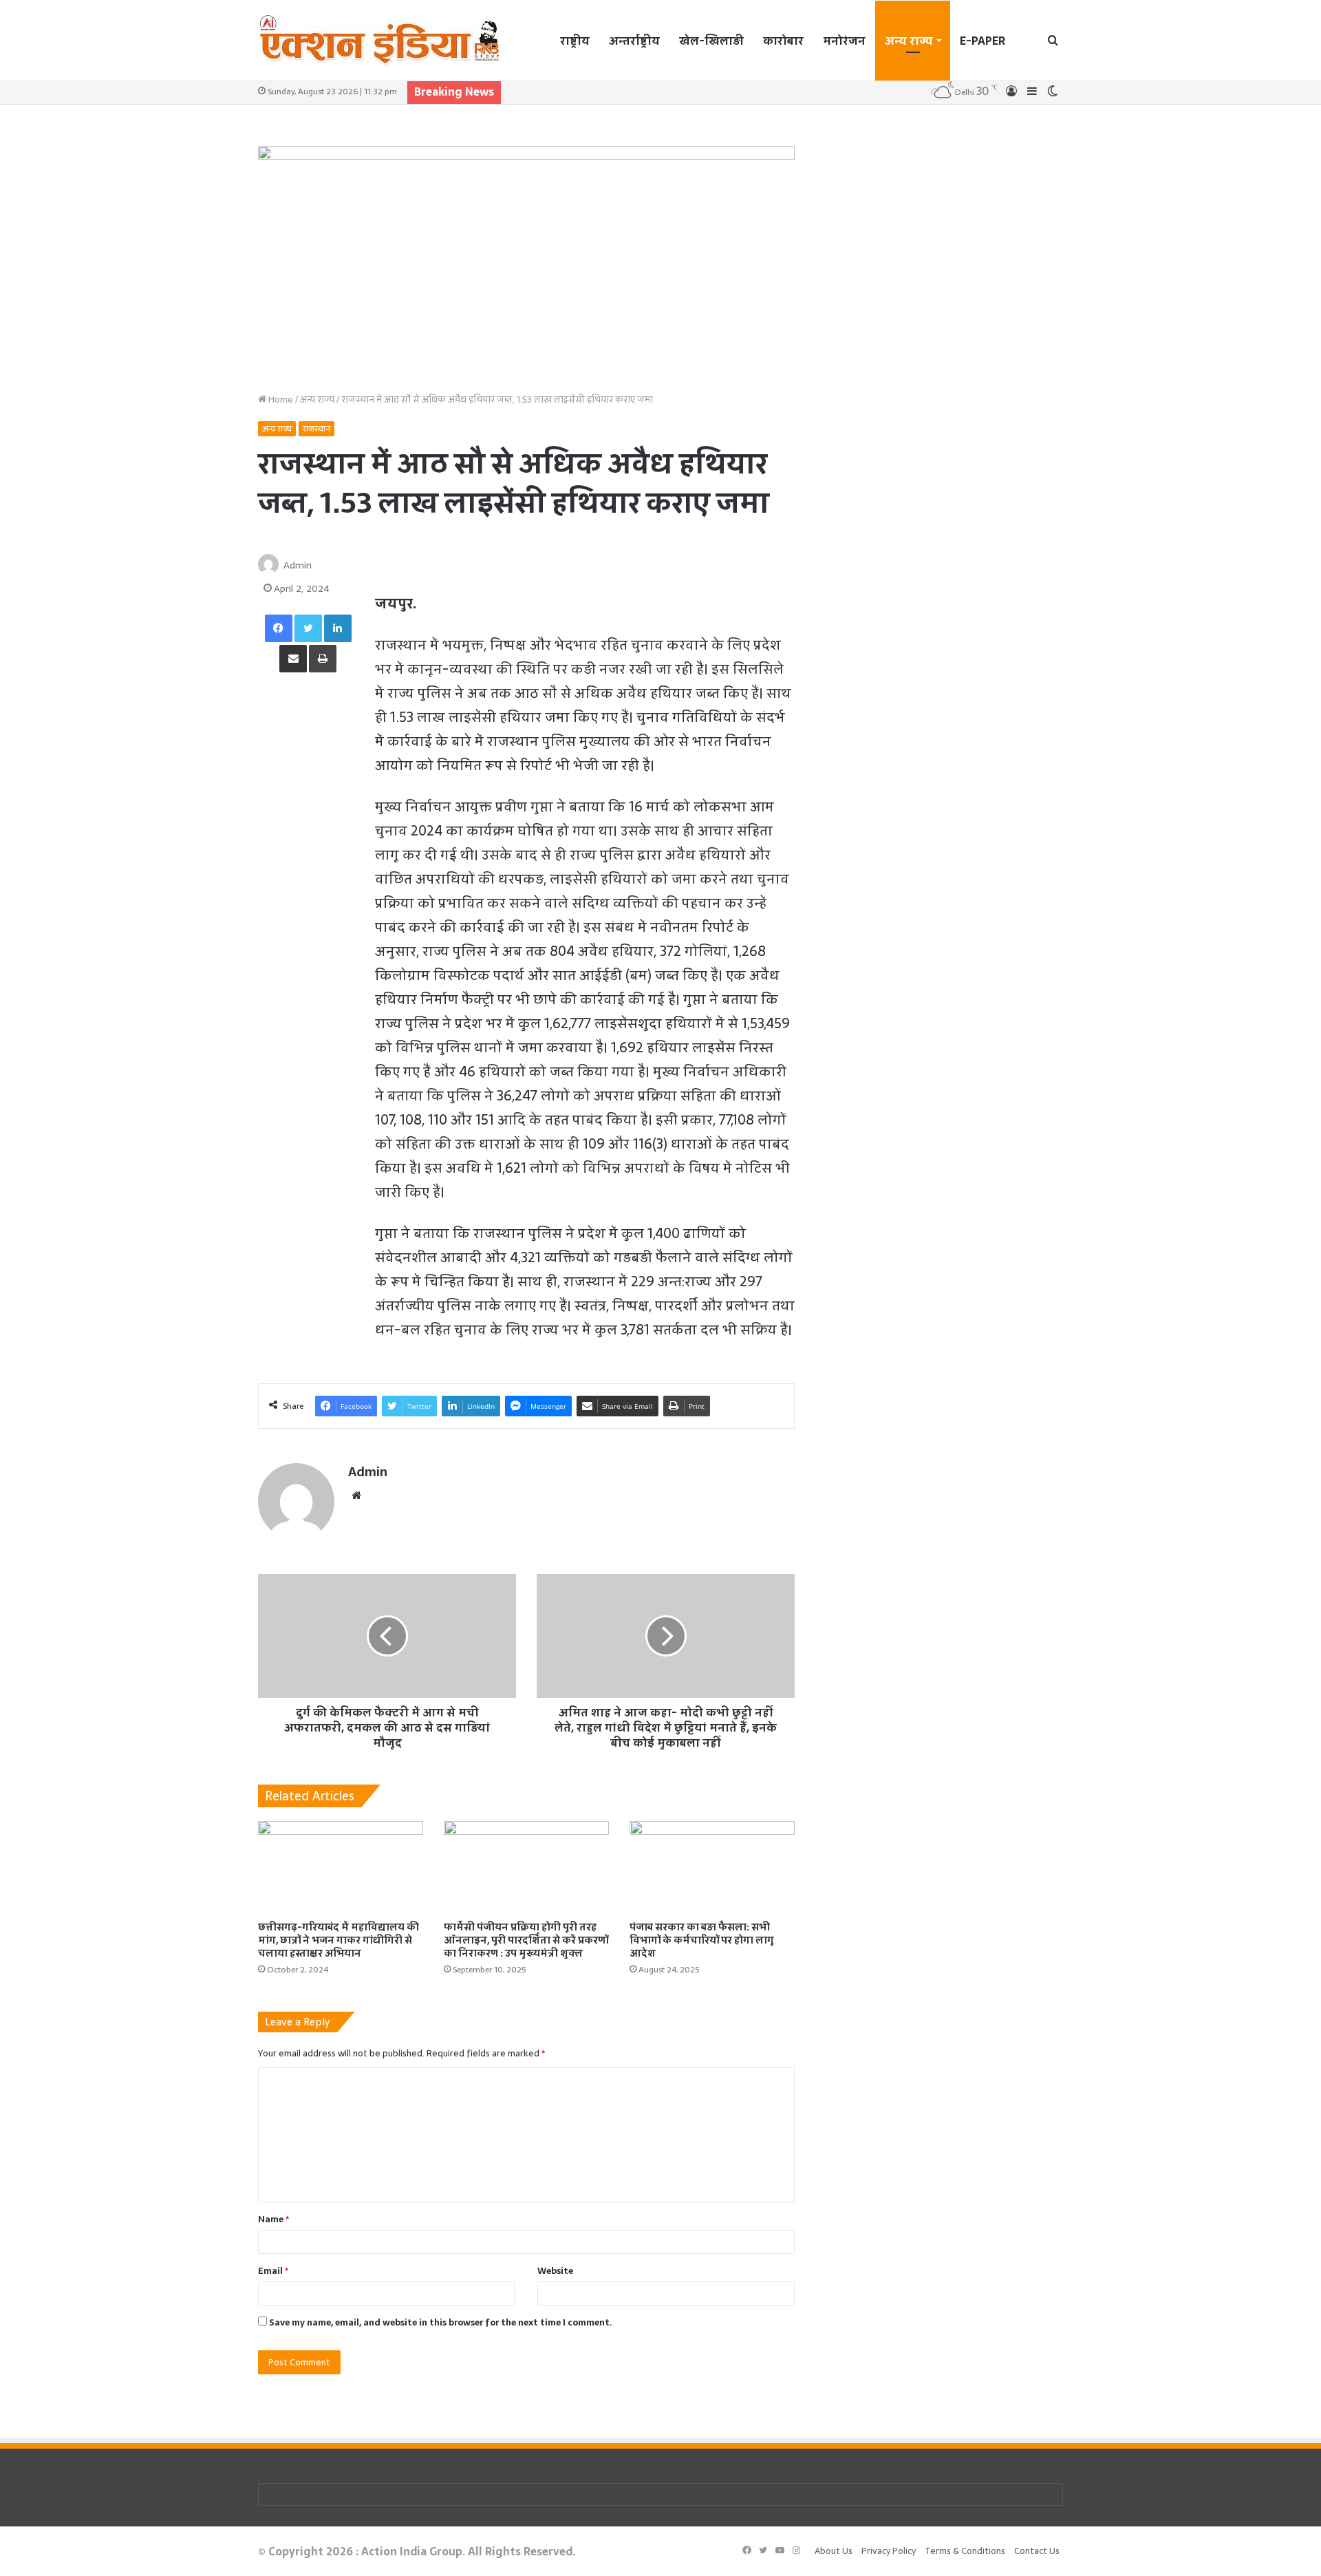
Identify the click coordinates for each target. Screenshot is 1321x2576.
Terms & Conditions (965, 2551)
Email (273, 2271)
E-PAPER (982, 41)
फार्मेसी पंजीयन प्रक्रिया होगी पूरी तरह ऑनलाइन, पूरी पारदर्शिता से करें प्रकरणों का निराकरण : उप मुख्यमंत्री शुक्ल (526, 1940)
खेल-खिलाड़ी (711, 41)
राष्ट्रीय (575, 41)
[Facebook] (279, 628)
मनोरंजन (844, 41)
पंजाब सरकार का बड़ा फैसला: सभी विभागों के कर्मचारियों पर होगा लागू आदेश (702, 1940)
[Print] (323, 659)
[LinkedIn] (338, 628)
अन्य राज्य (909, 41)
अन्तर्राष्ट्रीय (634, 41)
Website (555, 2271)
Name (273, 2219)
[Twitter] (308, 628)
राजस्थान (316, 429)
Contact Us (1037, 2551)
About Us (834, 2551)
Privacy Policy (889, 2551)
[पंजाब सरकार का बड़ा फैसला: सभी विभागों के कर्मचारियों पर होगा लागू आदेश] (712, 1867)
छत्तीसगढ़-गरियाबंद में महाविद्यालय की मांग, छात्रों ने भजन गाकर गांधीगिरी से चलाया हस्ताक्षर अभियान (339, 1940)
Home (280, 400)
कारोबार (783, 41)
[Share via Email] (293, 659)
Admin (298, 565)
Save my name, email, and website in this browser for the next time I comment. (441, 2322)
